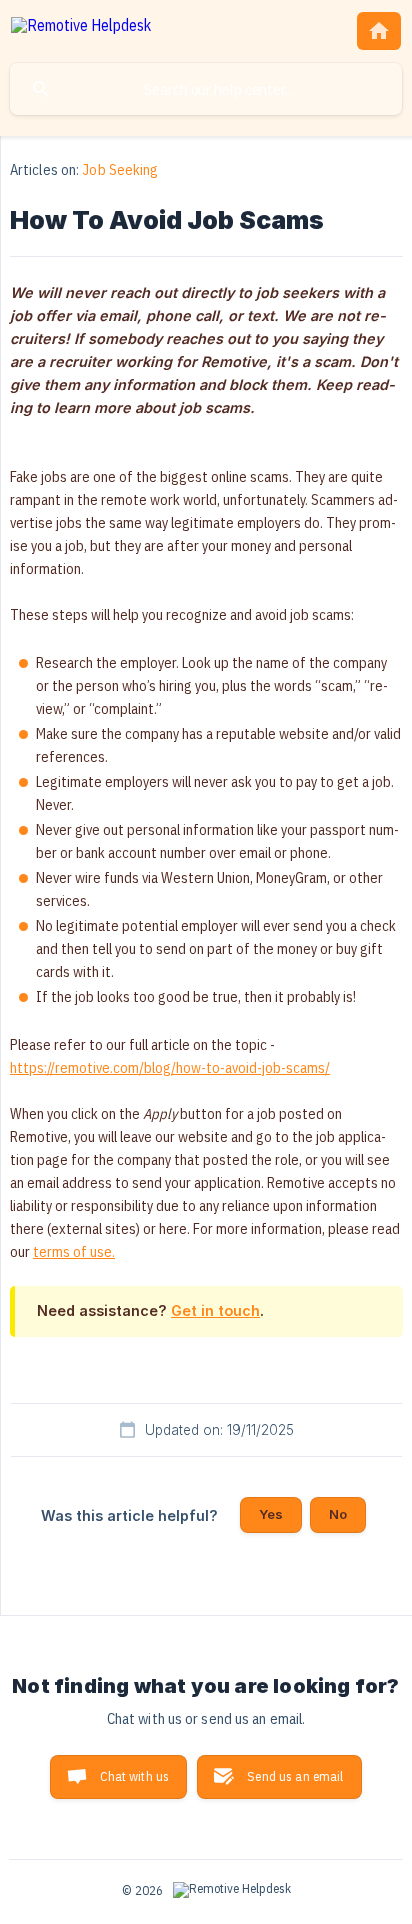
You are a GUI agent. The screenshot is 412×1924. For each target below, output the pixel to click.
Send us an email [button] (295, 1776)
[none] (81, 28)
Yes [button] (271, 1514)
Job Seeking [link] (120, 169)
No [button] (338, 1514)
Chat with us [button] (134, 1776)
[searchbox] (206, 89)
